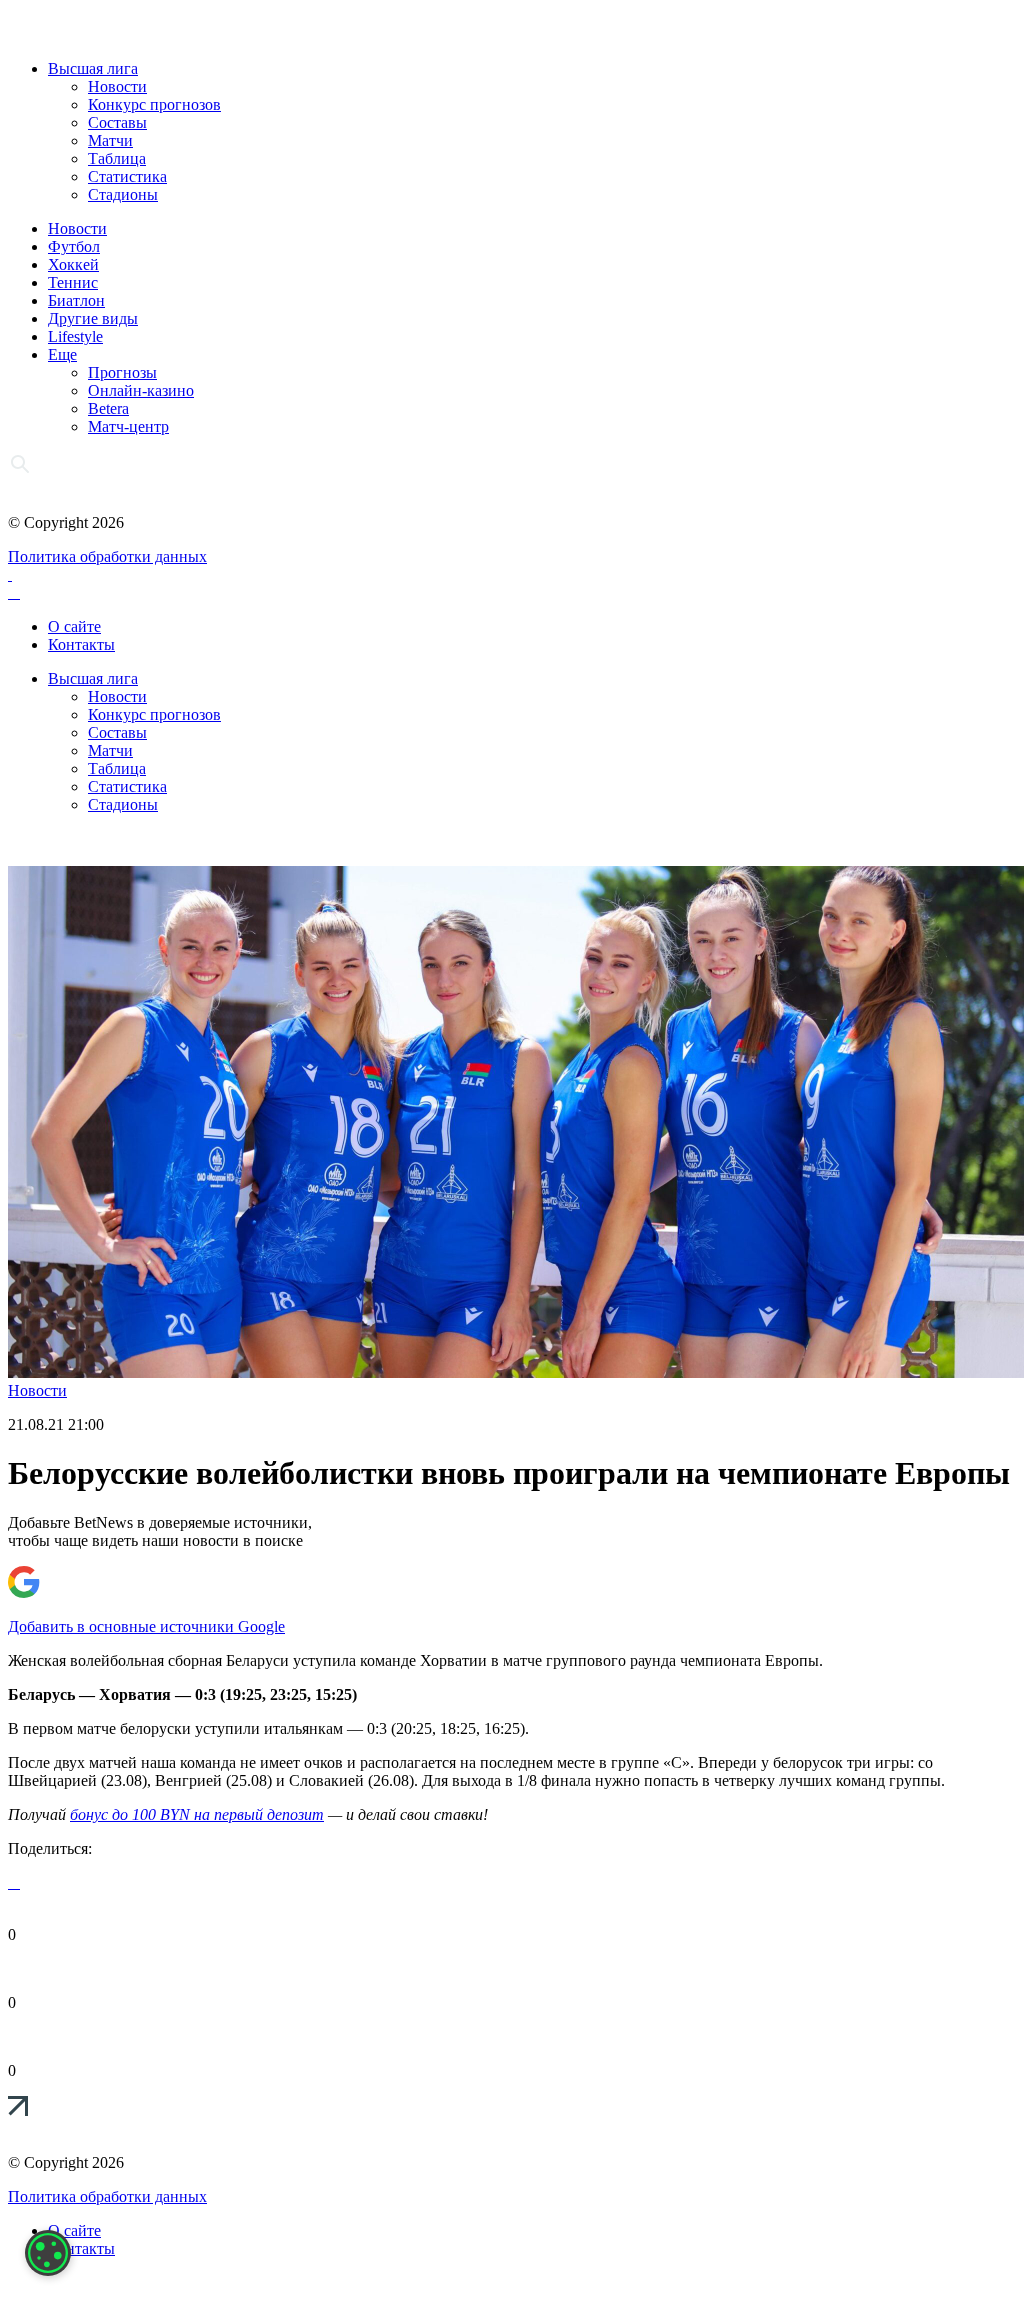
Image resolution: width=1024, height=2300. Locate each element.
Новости (117, 86)
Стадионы (123, 194)
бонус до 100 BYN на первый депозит (197, 1814)
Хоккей (73, 264)
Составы (117, 122)
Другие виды (93, 318)
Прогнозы (122, 372)
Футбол (74, 246)
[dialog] (48, 2253)
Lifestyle (75, 336)
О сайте (74, 626)
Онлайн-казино (141, 390)
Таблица (117, 158)
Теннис (73, 282)
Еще (62, 354)
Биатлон (76, 300)
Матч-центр (128, 426)
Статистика (127, 176)
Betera (108, 408)
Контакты (81, 644)
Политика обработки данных (107, 556)
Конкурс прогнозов (154, 104)
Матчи (110, 140)
